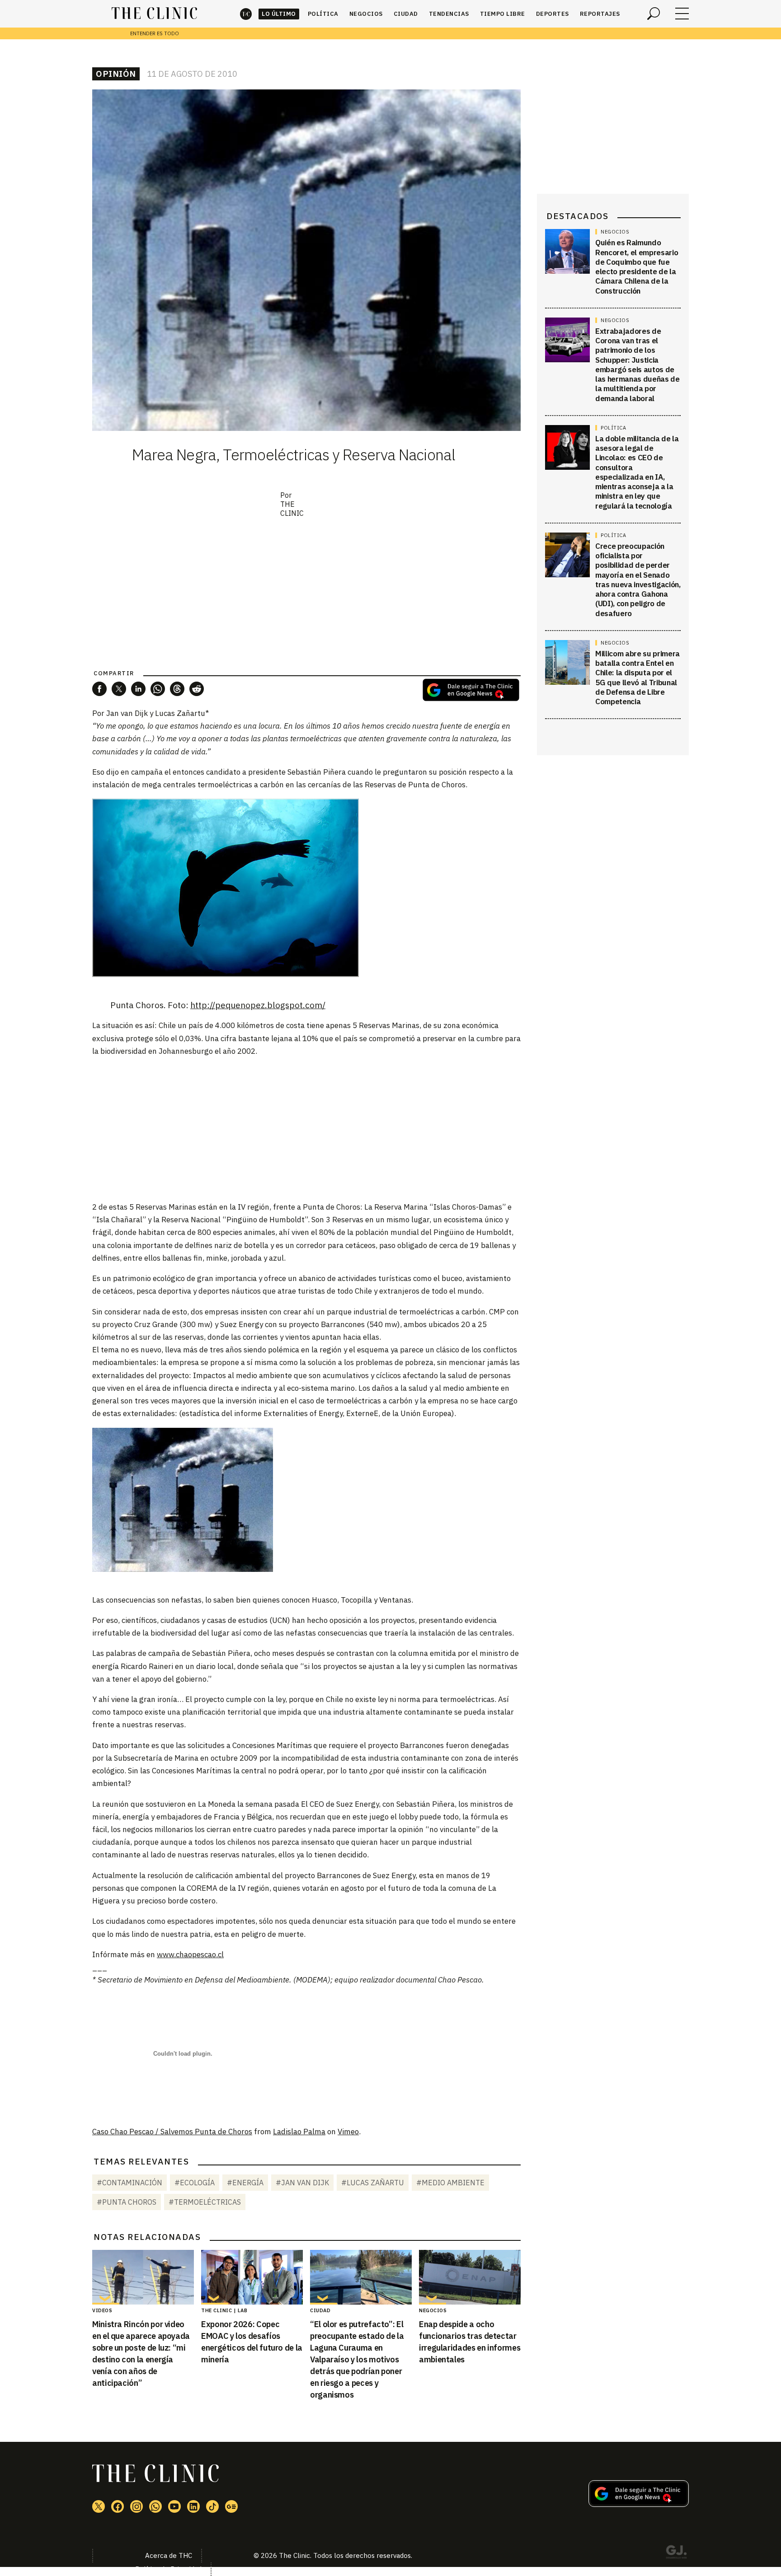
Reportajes (600, 14)
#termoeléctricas (205, 2202)
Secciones (682, 14)
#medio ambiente (450, 2183)
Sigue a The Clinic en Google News (471, 690)
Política (323, 14)
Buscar (654, 14)
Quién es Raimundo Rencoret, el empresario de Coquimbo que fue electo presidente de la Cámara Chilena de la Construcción (637, 266)
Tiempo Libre (503, 14)
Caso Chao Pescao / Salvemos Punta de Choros (172, 2132)
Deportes (553, 14)
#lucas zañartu (373, 2183)
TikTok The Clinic (212, 2506)
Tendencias (449, 14)
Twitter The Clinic (99, 2506)
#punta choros (127, 2202)
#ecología (195, 2183)
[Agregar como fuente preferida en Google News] (639, 2504)
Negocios (366, 14)
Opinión (116, 74)
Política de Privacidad (168, 2569)
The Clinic (246, 14)
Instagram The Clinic (136, 2506)
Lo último (279, 14)
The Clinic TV (174, 2506)
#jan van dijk (302, 2183)
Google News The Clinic (231, 2506)
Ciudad (406, 14)
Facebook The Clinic (118, 2506)
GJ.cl (676, 2553)
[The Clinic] (154, 14)
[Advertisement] (306, 1128)
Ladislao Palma (299, 2132)
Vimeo (348, 2132)
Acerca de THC (169, 2555)
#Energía (245, 2183)
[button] (99, 689)
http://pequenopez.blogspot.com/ (258, 1005)
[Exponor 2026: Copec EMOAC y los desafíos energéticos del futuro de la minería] (252, 2277)
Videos (102, 2310)
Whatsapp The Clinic (155, 2506)
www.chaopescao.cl (190, 1954)
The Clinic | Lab (224, 2310)
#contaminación (129, 2183)
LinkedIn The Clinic (193, 2506)
